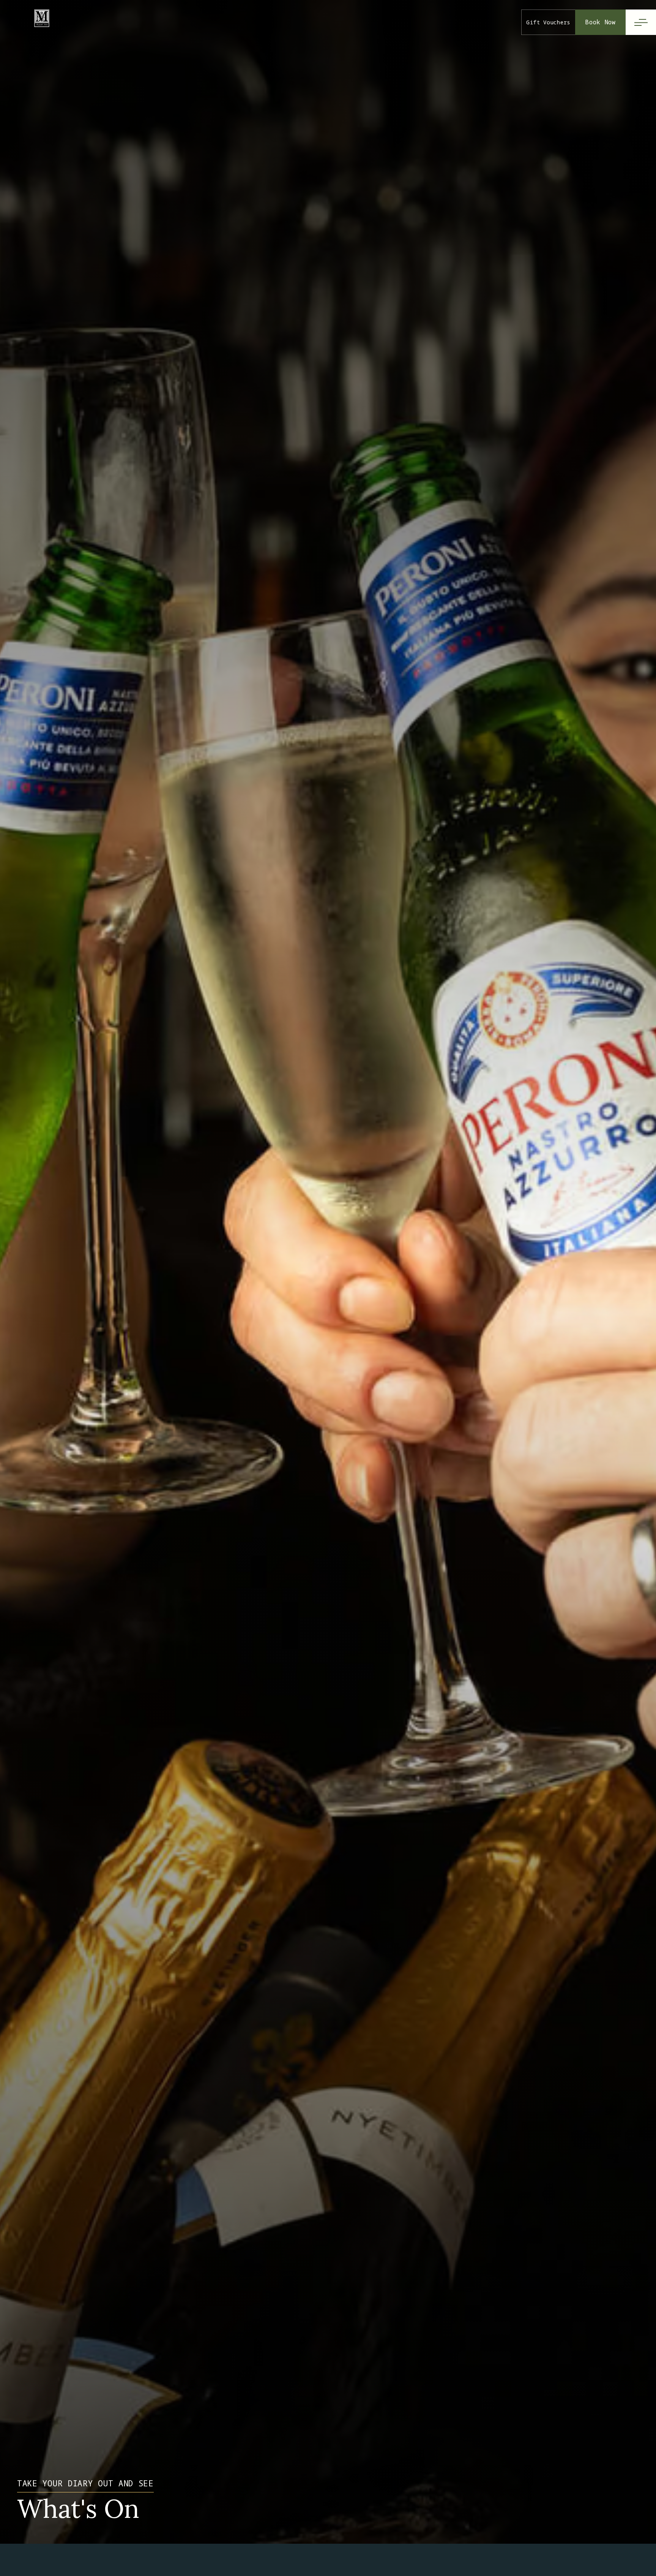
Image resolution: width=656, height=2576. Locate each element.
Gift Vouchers (548, 22)
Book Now (600, 22)
